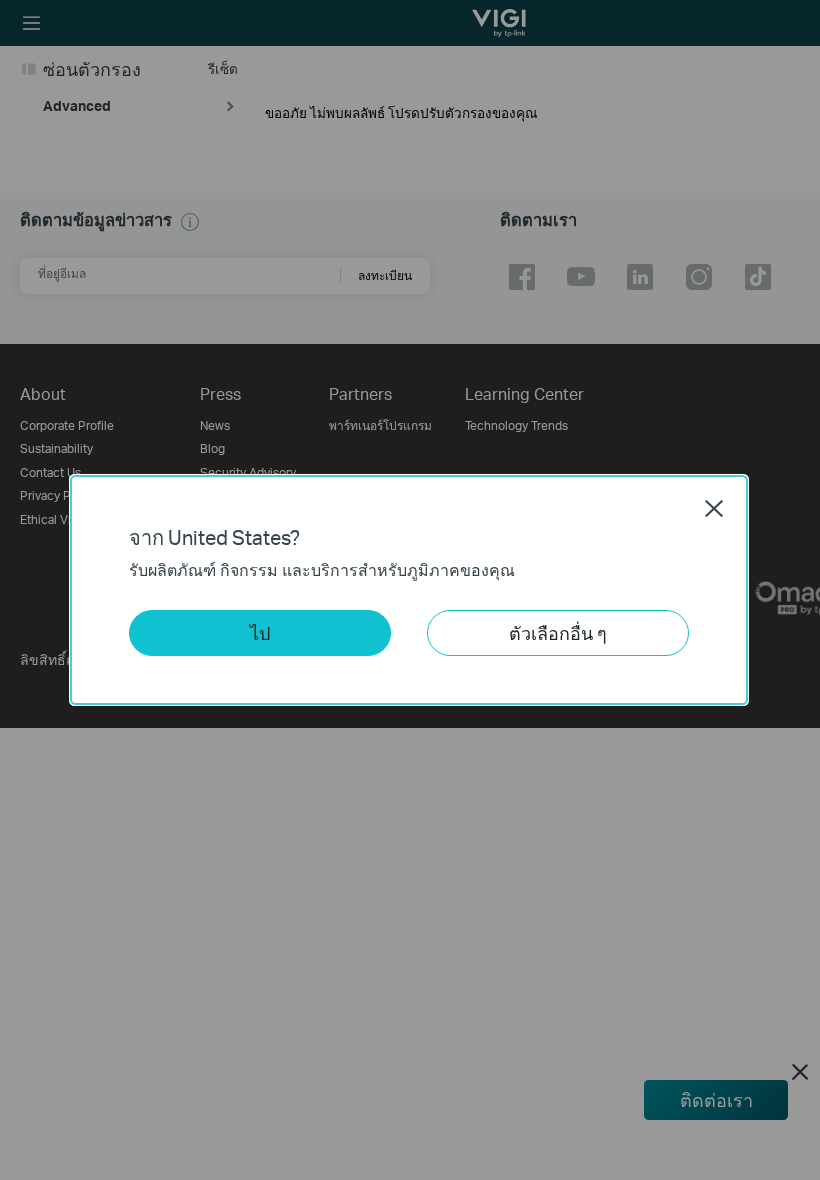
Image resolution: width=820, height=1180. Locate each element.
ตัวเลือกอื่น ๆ (558, 632)
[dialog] (410, 590)
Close (714, 508)
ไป (260, 632)
